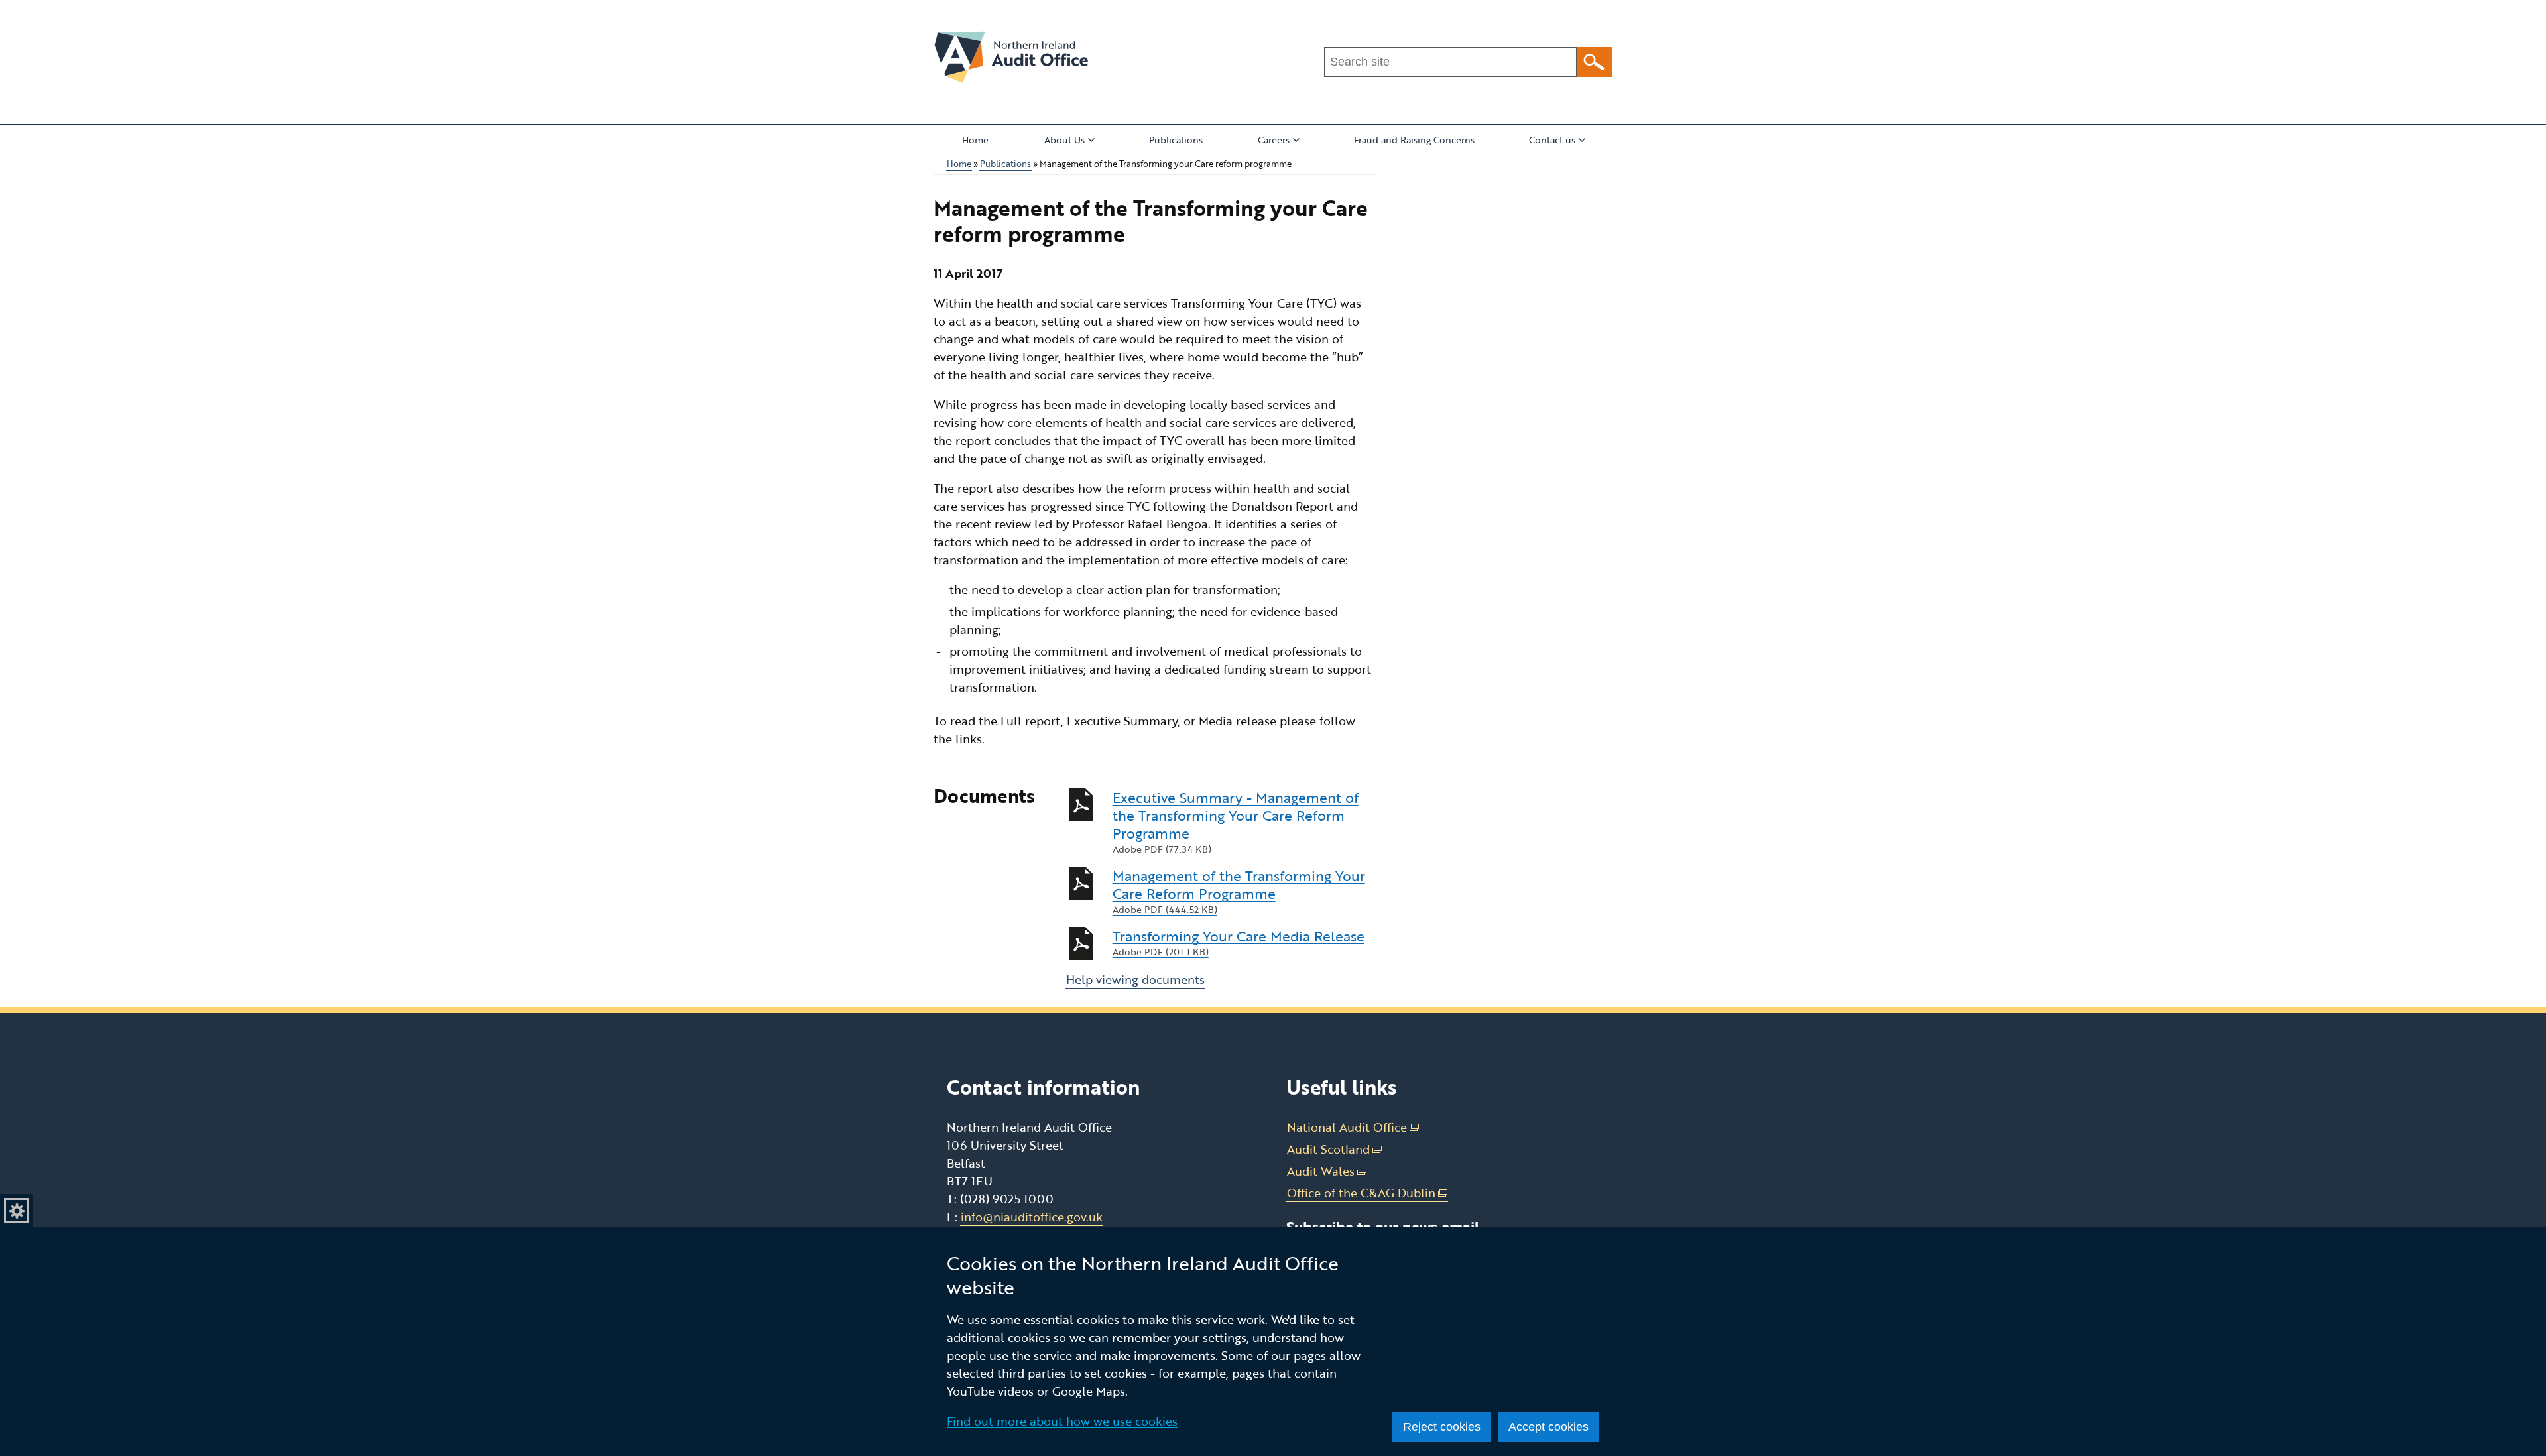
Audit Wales (1327, 1171)
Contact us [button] (1552, 140)
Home (975, 140)
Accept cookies (1548, 1427)
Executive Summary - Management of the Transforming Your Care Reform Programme (1236, 822)
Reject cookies (1442, 1427)
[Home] (1011, 57)
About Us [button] (1064, 140)
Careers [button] (1274, 140)
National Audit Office (1353, 1127)
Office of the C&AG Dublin (1367, 1193)
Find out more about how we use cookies (1062, 1421)
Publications (1176, 140)
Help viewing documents (1135, 979)
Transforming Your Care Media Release (1239, 943)
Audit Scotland (1335, 1149)
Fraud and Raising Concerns (1414, 140)
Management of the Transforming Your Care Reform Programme (1239, 891)
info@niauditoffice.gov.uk (1032, 1217)
